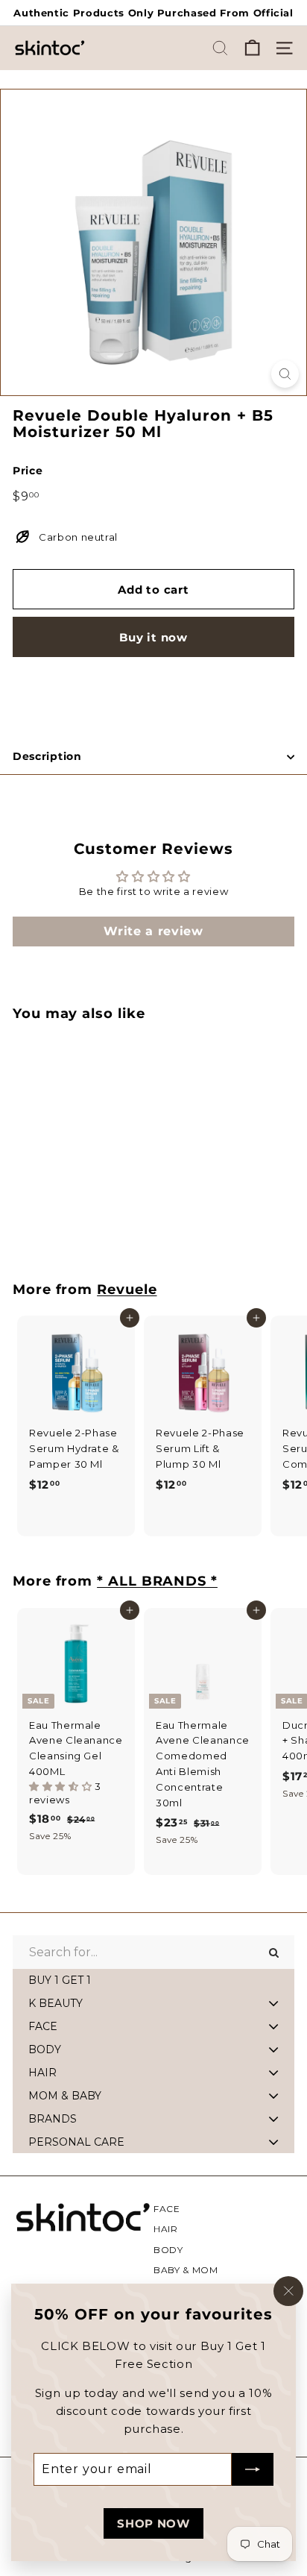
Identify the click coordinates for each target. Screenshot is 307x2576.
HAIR (166, 2229)
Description (47, 756)
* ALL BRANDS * (157, 1581)
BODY (168, 2250)
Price (28, 471)
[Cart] (252, 48)
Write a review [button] (153, 931)
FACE (167, 2209)
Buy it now (153, 637)
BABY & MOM (186, 2270)
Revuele (127, 1289)
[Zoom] (285, 374)
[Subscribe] (253, 2469)
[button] (62, 1786)
